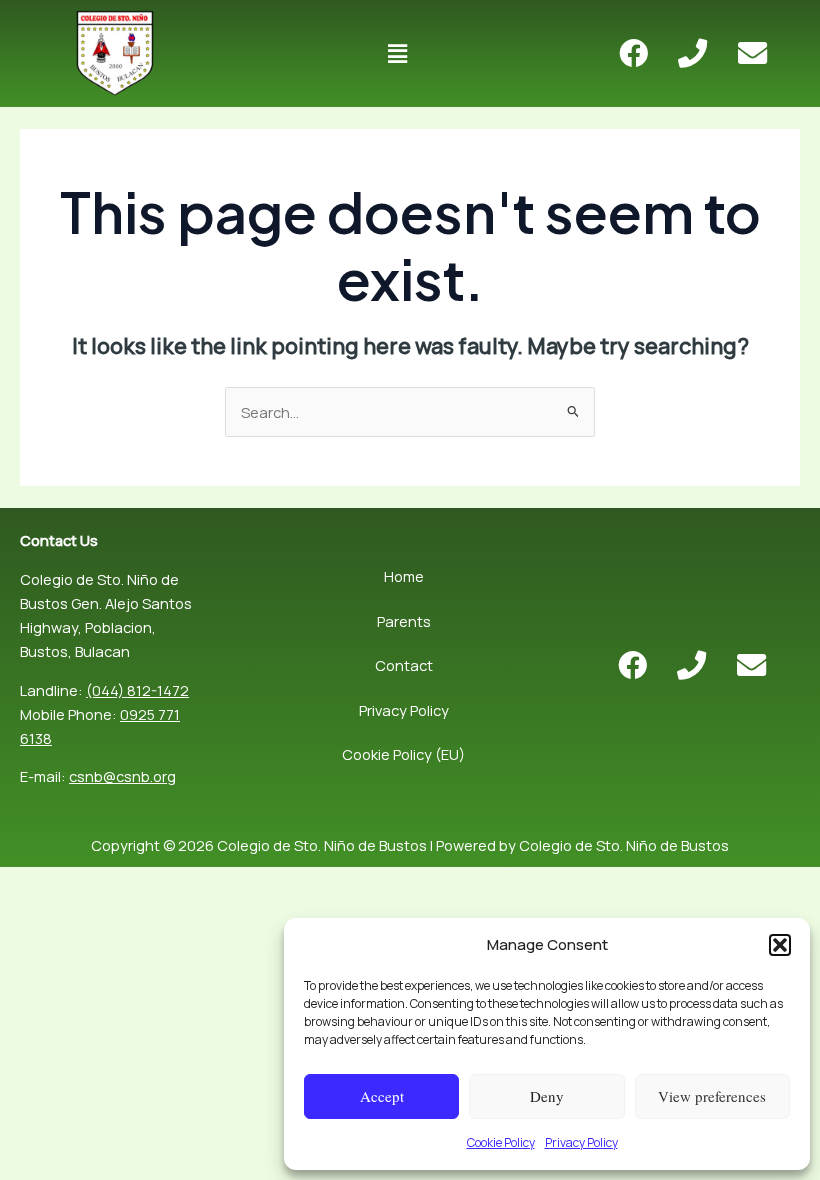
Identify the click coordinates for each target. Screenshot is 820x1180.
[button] (780, 945)
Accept (382, 1096)
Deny (547, 1096)
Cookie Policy (501, 1142)
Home (404, 576)
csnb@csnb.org (122, 776)
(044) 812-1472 (137, 690)
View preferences (712, 1096)
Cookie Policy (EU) (403, 754)
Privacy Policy (581, 1142)
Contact (404, 665)
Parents (404, 621)
